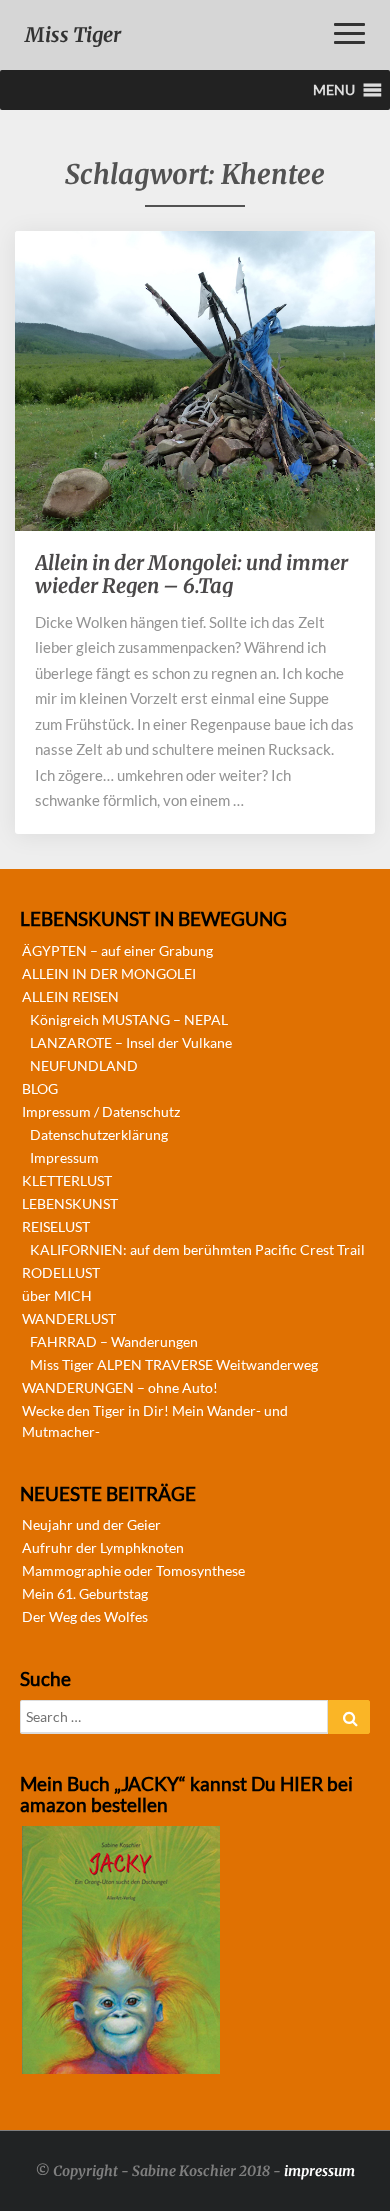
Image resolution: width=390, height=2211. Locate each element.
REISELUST (56, 1226)
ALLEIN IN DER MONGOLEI (109, 973)
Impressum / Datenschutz (101, 1111)
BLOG (40, 1088)
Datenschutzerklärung (99, 1134)
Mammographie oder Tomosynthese (133, 1570)
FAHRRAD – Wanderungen (114, 1341)
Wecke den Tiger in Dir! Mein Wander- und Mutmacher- (155, 1421)
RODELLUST (61, 1272)
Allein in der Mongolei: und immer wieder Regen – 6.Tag (191, 574)
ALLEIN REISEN (70, 996)
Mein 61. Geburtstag (85, 1593)
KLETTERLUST (67, 1180)
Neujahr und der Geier (91, 1524)
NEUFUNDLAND (84, 1065)
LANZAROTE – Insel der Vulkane (131, 1042)
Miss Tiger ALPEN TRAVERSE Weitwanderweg (174, 1364)
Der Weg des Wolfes (85, 1616)
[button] (334, 90)
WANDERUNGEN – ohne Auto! (120, 1387)
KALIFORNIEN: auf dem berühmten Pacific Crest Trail (197, 1249)
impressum (319, 2171)
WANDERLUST (69, 1318)
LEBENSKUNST (70, 1203)
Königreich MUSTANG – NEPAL (129, 1019)
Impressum (64, 1157)
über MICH (57, 1295)
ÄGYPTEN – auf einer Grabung (117, 950)
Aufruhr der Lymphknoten (103, 1547)
